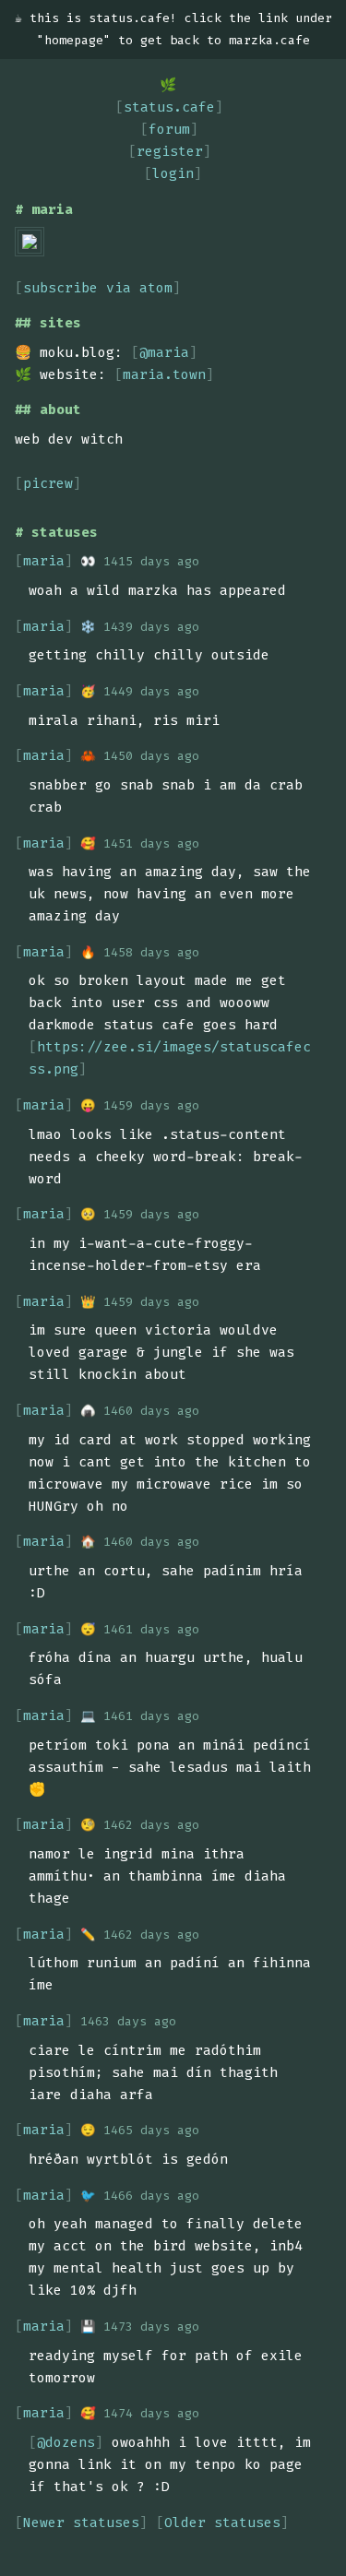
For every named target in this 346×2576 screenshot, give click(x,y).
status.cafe (169, 107)
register (170, 151)
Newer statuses (81, 2523)
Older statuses (222, 2523)
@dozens (66, 2442)
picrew (48, 483)
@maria (164, 352)
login (173, 173)
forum (169, 129)
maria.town (164, 374)
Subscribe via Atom (98, 288)
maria (44, 561)
